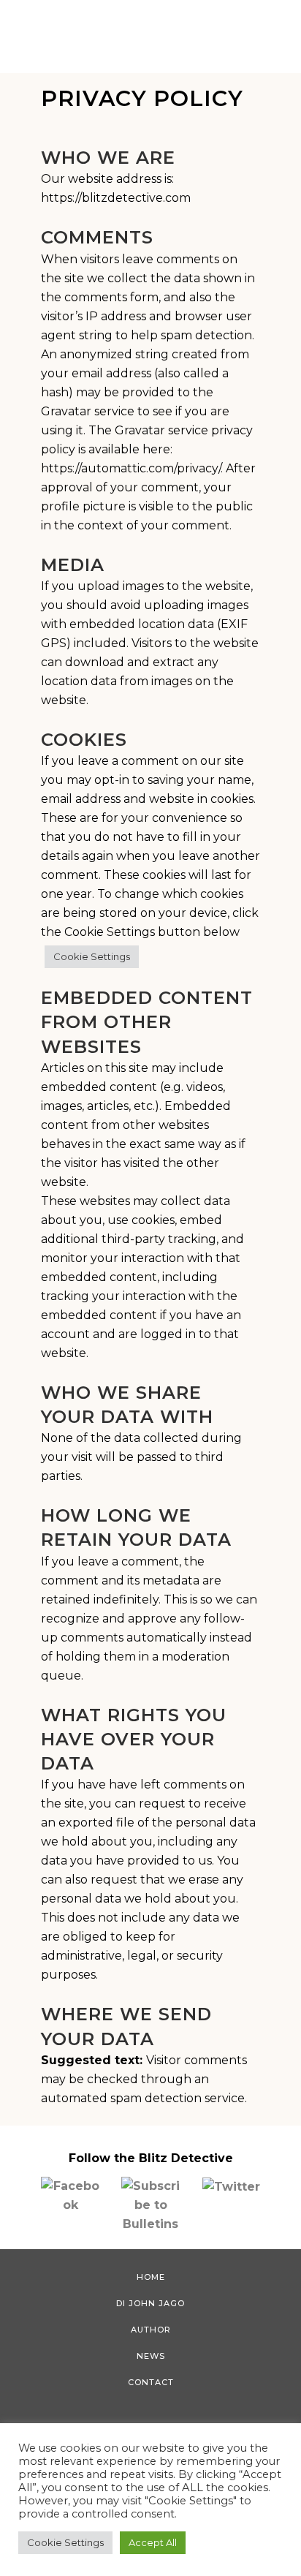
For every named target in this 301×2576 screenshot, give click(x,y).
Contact (151, 2382)
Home (151, 2277)
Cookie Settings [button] (92, 956)
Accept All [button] (153, 2542)
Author (151, 2330)
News (151, 2356)
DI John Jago (150, 2303)
